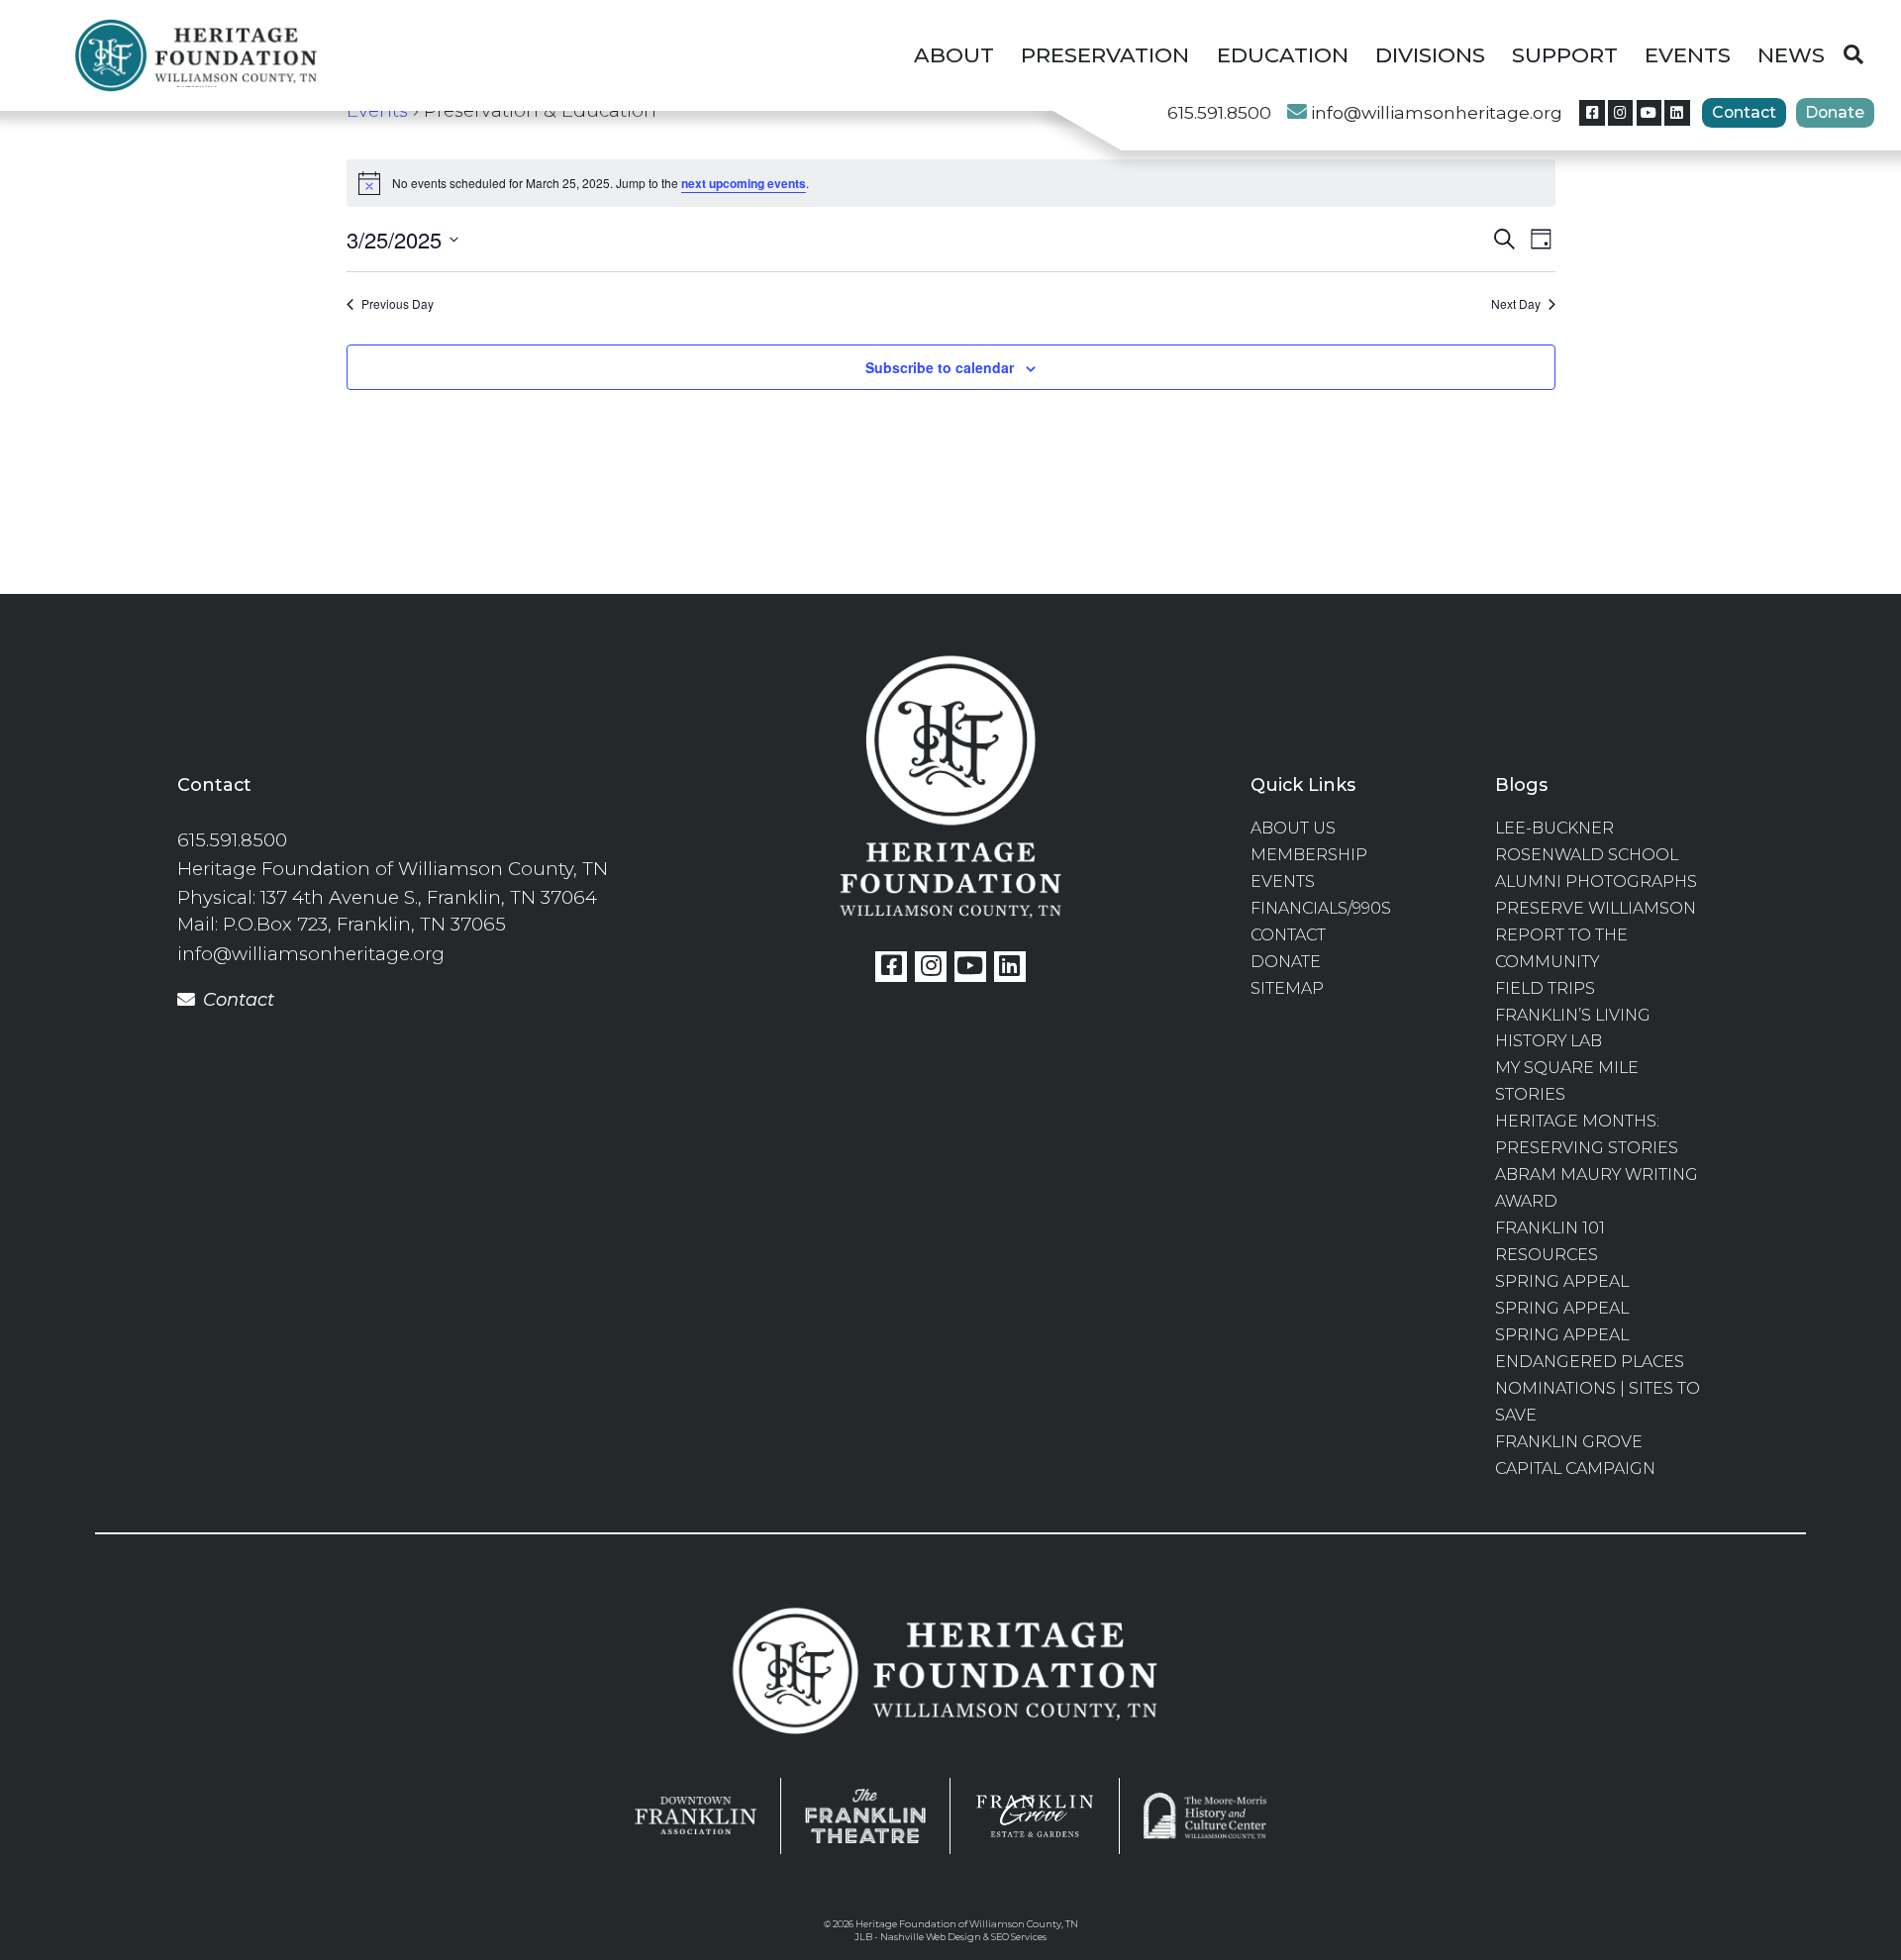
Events (1688, 54)
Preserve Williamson (1596, 908)
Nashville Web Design (931, 1937)
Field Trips (1545, 988)
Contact (1744, 112)
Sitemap (1287, 988)
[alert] (951, 183)
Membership (1309, 855)
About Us (1293, 828)
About (954, 54)
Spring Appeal (1562, 1281)
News (1791, 54)
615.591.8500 (1219, 112)
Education (1283, 54)
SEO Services (1019, 1937)
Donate (1835, 112)
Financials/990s (1321, 908)
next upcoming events (744, 183)
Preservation (1105, 54)
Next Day (1516, 304)
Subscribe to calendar (940, 367)
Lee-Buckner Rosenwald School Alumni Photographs (1596, 855)
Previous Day (398, 304)
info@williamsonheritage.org (1437, 112)
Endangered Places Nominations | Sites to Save (1598, 1388)
